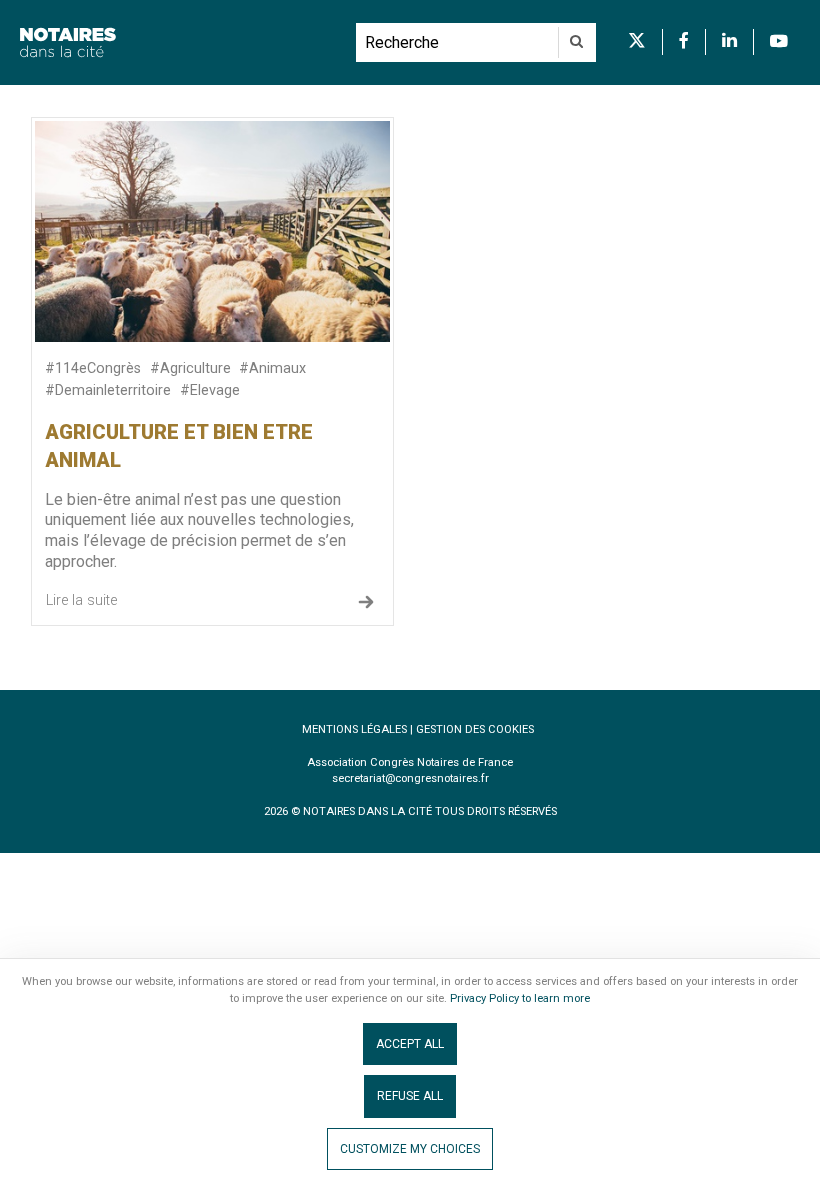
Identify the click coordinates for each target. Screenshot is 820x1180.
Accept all (410, 1044)
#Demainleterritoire (108, 390)
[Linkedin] (729, 42)
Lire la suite (81, 600)
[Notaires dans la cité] (178, 42)
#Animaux (272, 368)
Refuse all (410, 1096)
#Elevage (210, 390)
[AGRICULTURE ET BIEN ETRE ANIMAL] (212, 230)
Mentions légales (354, 729)
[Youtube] (779, 42)
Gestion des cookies (475, 729)
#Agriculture (190, 368)
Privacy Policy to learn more (518, 998)
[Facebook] (684, 42)
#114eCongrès (93, 368)
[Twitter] (637, 42)
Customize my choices (410, 1149)
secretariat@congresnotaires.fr (410, 778)
